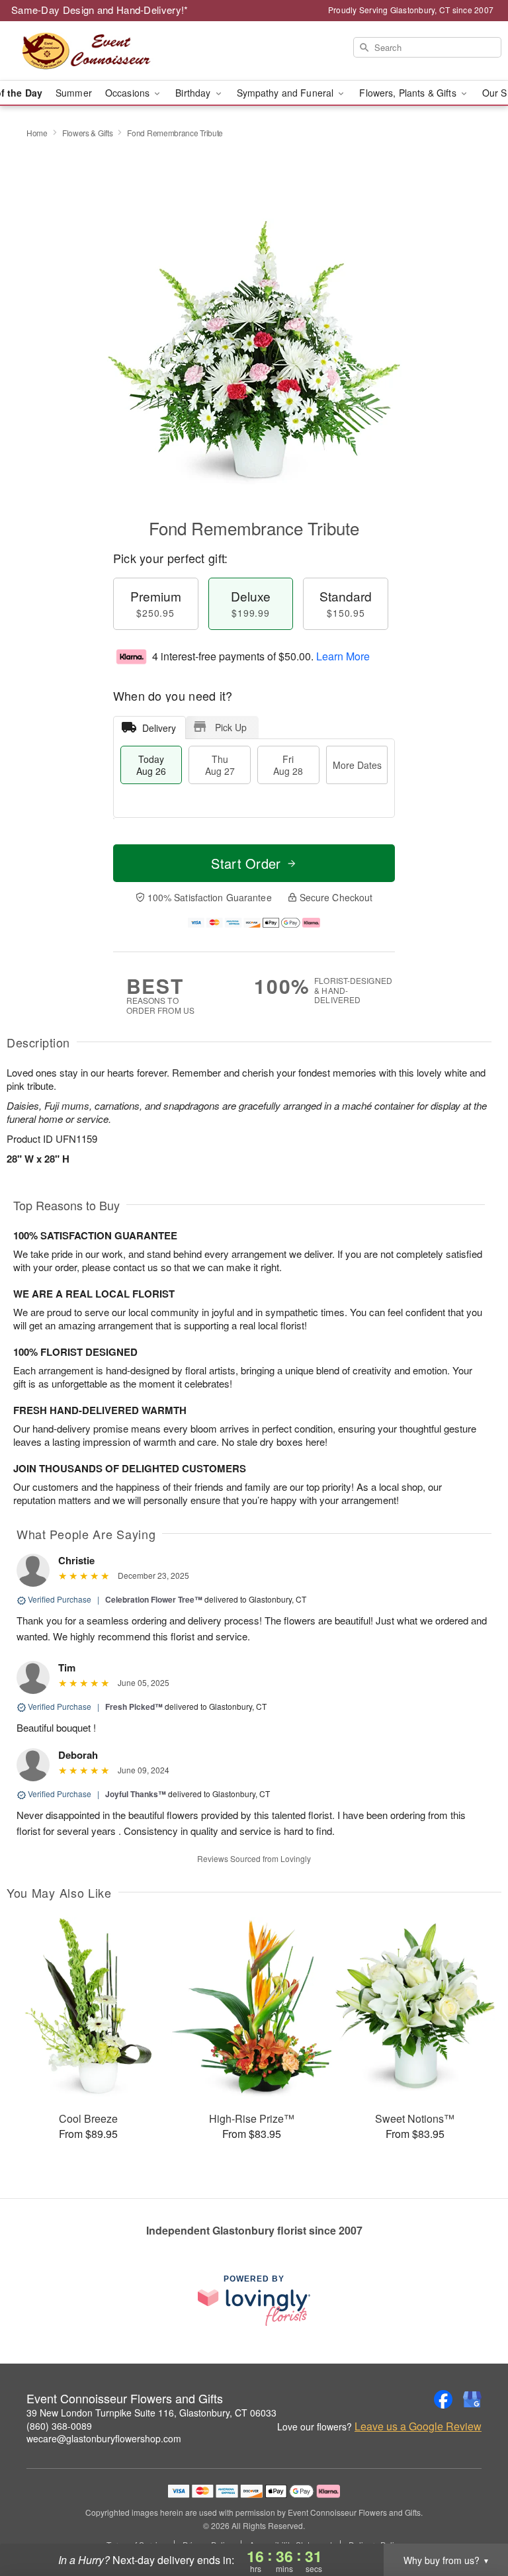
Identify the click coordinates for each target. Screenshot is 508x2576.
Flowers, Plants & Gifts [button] (409, 93)
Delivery (159, 728)
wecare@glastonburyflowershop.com (104, 2438)
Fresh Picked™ (134, 1707)
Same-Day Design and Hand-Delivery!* (100, 10)
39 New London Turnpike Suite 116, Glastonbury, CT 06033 (151, 2413)
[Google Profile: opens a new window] (472, 2399)
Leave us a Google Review (418, 2426)
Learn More (343, 656)
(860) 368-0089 (59, 2426)
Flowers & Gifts (88, 133)
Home (37, 133)
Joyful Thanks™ (136, 1794)
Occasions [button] (129, 93)
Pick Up (231, 727)
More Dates (357, 765)
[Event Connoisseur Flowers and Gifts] (87, 51)
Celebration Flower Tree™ (154, 1599)
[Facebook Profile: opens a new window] (443, 2399)
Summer (74, 93)
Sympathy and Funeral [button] (287, 93)
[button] (473, 2520)
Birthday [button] (194, 93)
